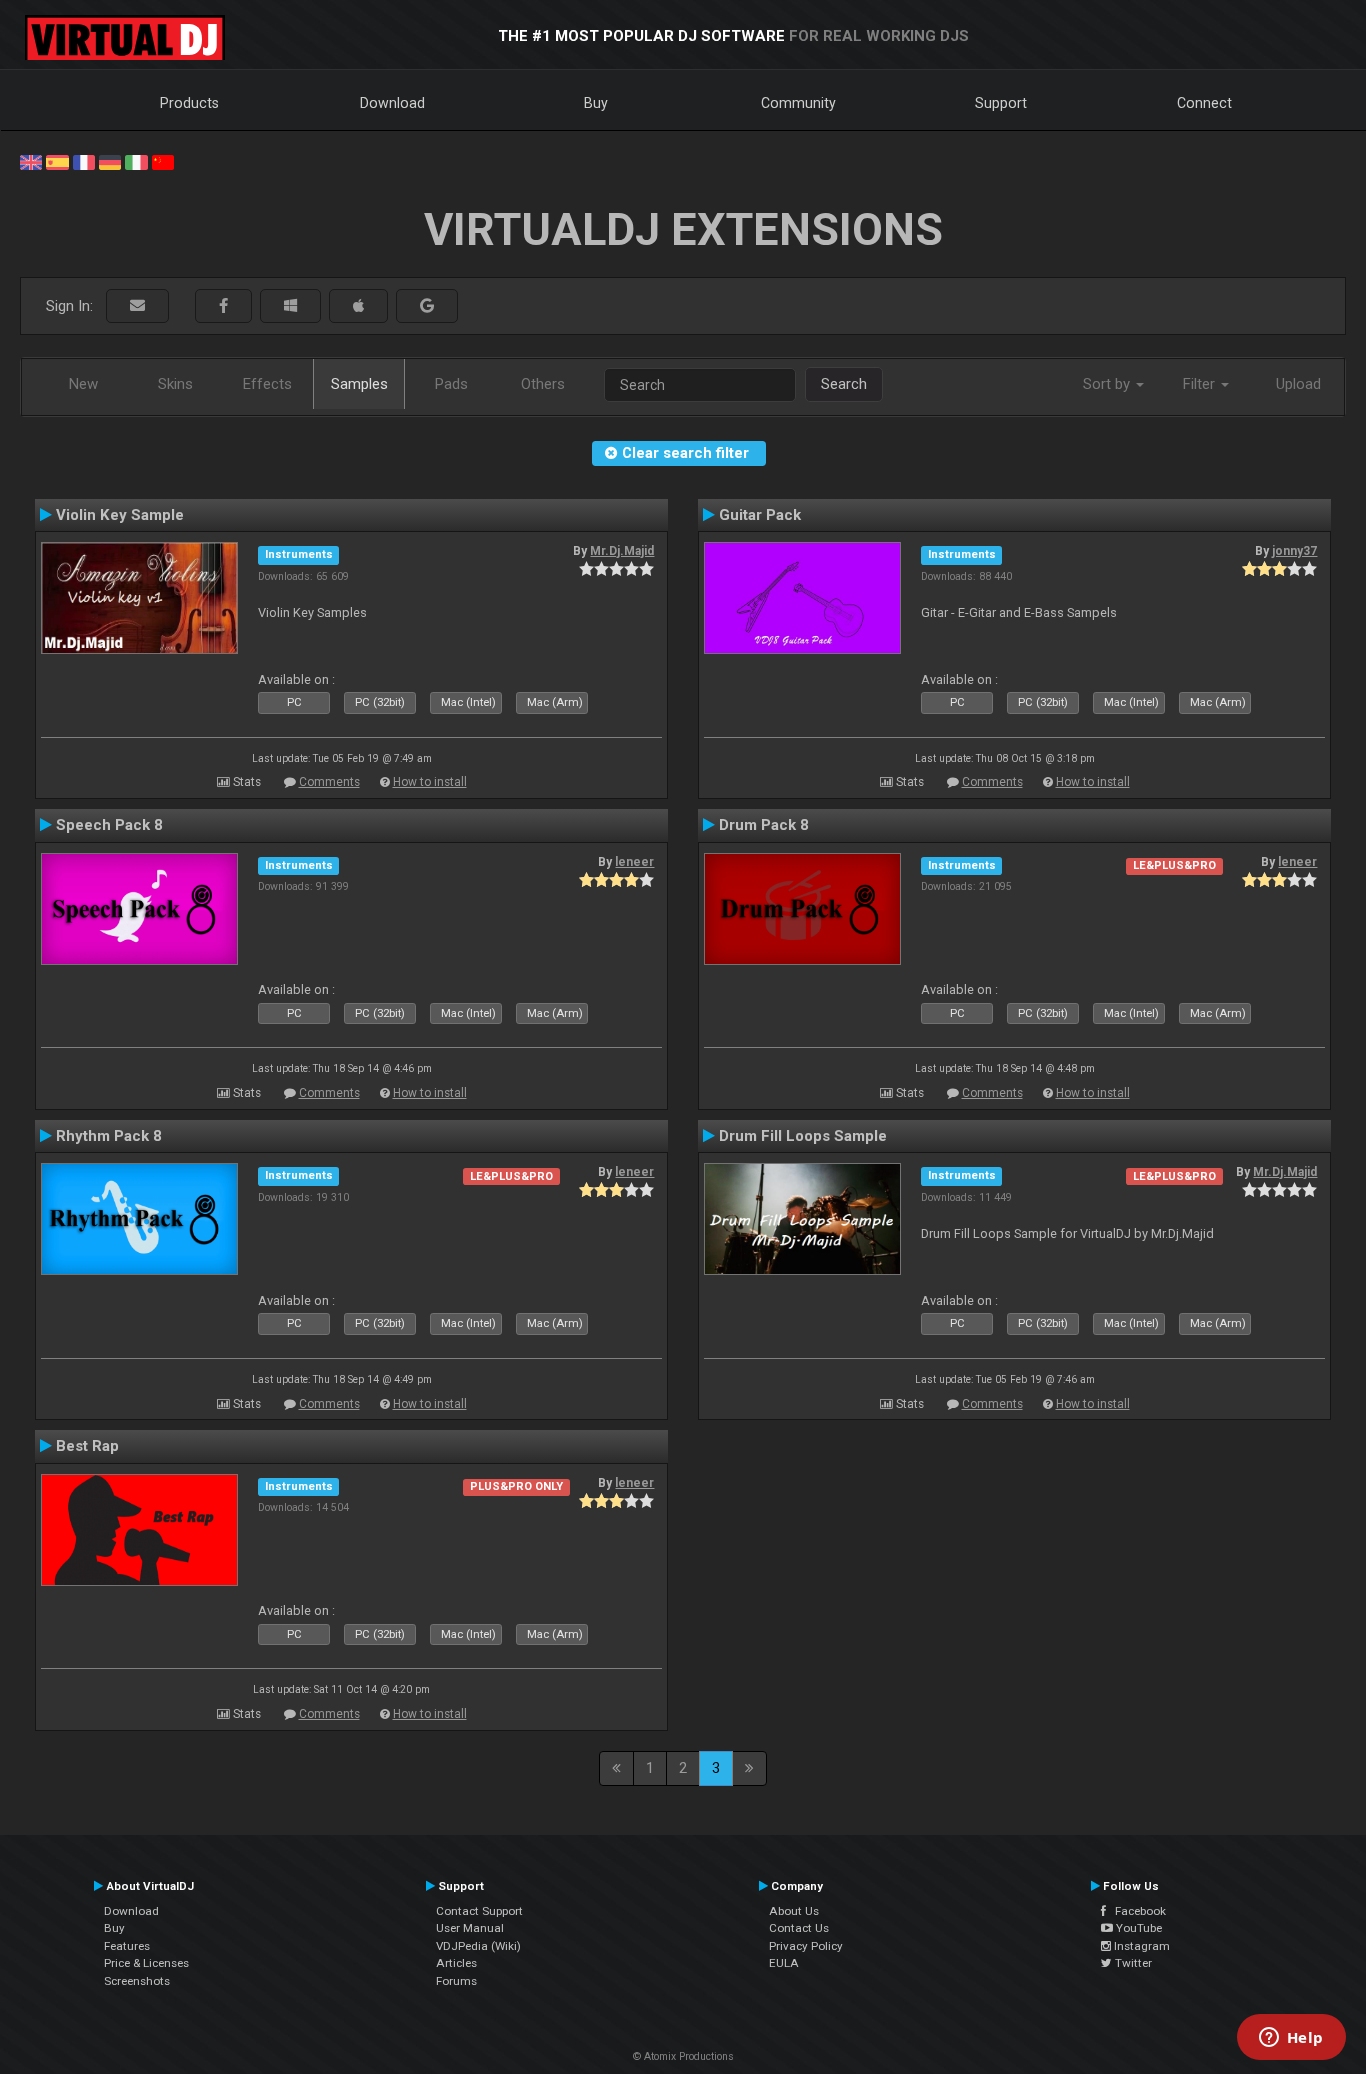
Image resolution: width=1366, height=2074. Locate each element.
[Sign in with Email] (137, 306)
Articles (456, 1963)
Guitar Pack (760, 515)
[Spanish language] (57, 161)
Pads (451, 384)
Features (127, 1946)
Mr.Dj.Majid (622, 551)
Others (543, 384)
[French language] (84, 161)
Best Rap (87, 1446)
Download (392, 103)
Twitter (1132, 1963)
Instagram (1140, 1946)
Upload (1298, 384)
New (83, 384)
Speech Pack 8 (109, 825)
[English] (31, 161)
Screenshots (137, 1981)
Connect (1204, 103)
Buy (596, 103)
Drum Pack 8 (764, 825)
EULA (784, 1963)
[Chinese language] (163, 161)
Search (844, 384)
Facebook (1136, 1911)
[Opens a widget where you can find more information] (1291, 2039)
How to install (430, 782)
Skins (175, 384)
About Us (794, 1911)
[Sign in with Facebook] (223, 306)
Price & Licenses (146, 1963)
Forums (456, 1981)
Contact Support (479, 1911)
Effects (267, 384)
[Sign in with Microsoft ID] (290, 306)
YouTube (1137, 1928)
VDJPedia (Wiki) (478, 1946)
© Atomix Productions (683, 2056)
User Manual (470, 1928)
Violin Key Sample (120, 515)
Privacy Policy (806, 1946)
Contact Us (799, 1928)
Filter (1201, 384)
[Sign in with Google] (427, 306)
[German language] (110, 161)
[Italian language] (136, 161)
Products (189, 103)
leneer (634, 862)
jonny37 (1294, 551)
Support (1001, 103)
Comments (329, 782)
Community (798, 103)
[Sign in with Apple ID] (358, 306)
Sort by (1108, 384)
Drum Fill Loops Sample (803, 1136)
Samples (359, 384)
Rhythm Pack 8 (109, 1136)
